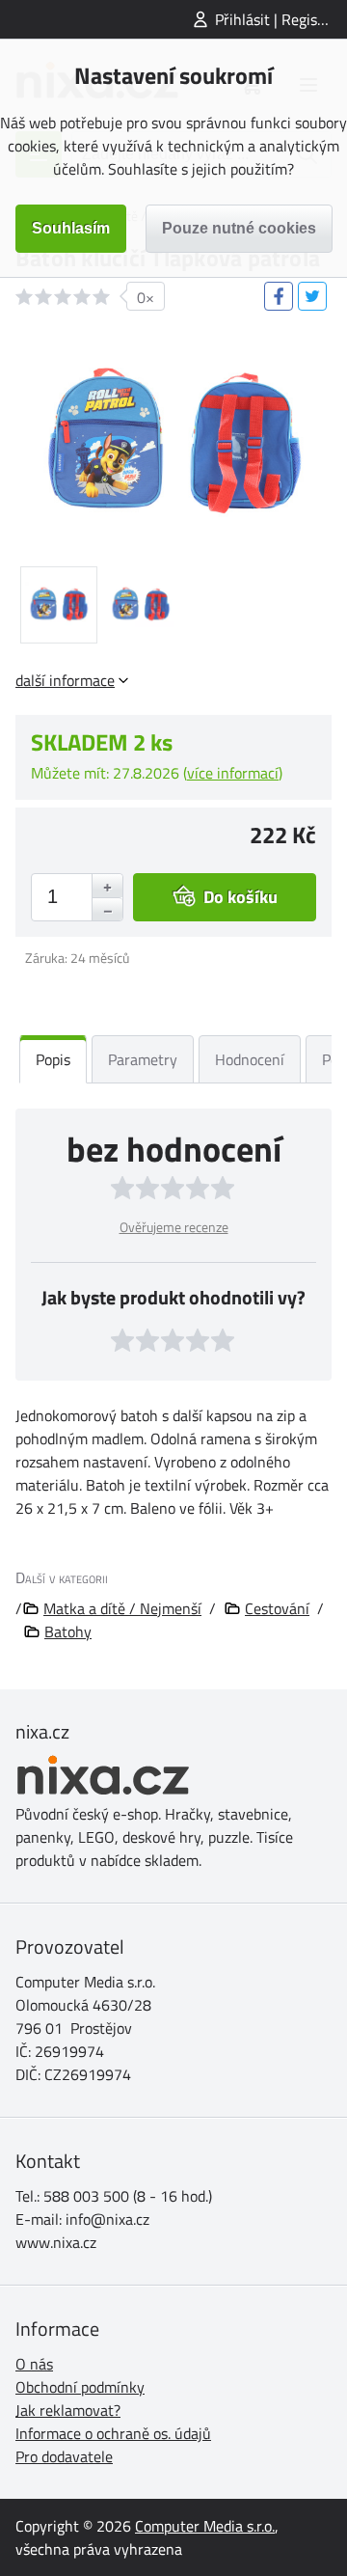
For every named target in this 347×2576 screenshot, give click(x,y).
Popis (53, 1059)
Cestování (277, 1608)
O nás (34, 2364)
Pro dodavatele (64, 2456)
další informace (65, 680)
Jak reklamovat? (68, 2410)
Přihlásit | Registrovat (281, 19)
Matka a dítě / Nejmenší (122, 1608)
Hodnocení (250, 1059)
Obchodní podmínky (80, 2387)
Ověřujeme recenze (174, 1227)
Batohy (68, 1631)
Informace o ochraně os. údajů (113, 2433)
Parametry (143, 1059)
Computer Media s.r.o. (205, 2526)
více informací (233, 773)
